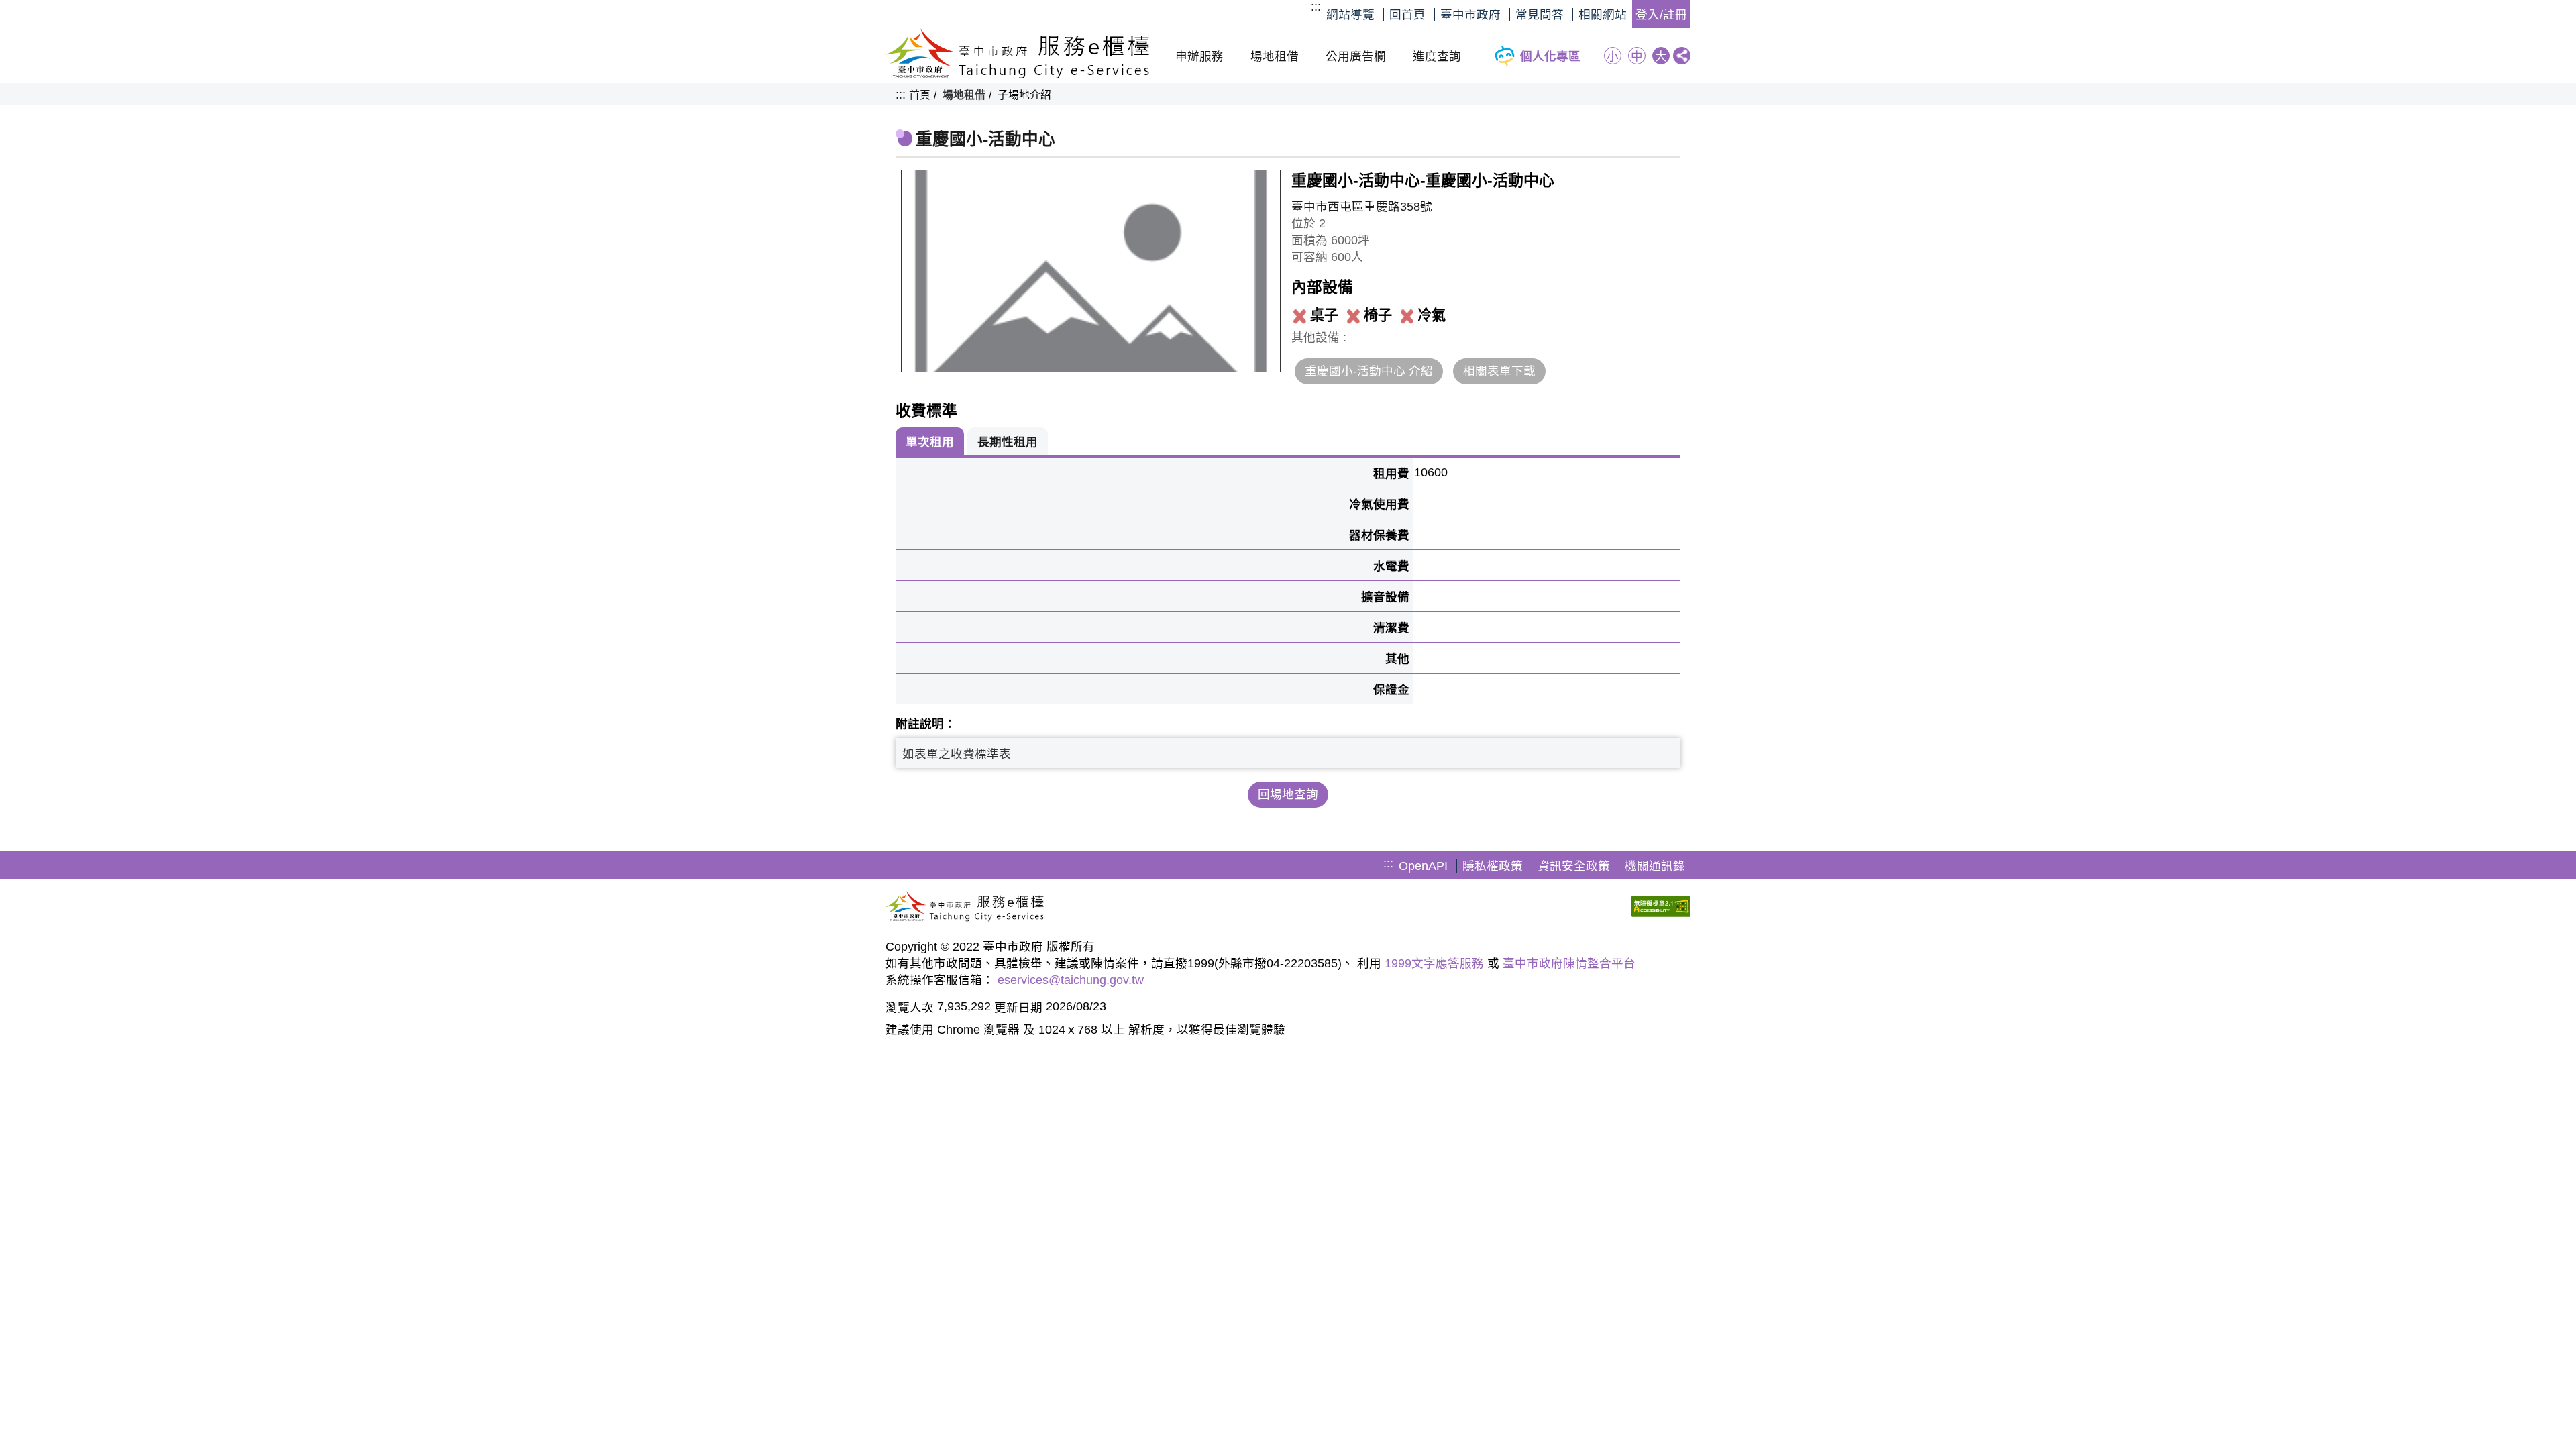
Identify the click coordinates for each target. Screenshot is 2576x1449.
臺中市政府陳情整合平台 (1569, 963)
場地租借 (1275, 56)
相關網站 (1603, 15)
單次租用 (930, 442)
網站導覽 (1350, 15)
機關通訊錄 (1655, 866)
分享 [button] (1682, 56)
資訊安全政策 (1574, 866)
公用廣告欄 (1356, 56)
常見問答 (1540, 15)
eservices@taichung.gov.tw (1071, 980)
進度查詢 (1437, 56)
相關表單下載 (1499, 371)
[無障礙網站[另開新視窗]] (1661, 908)
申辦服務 (1199, 56)
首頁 (920, 95)
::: (1316, 7)
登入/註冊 (1661, 15)
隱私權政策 (1493, 866)
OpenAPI (1423, 866)
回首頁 (1407, 15)
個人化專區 (1550, 56)
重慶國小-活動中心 (985, 139)
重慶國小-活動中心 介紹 (1369, 371)
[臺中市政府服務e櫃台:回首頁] (1018, 75)
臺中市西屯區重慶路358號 (1362, 207)
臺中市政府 (1470, 15)
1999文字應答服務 (1434, 963)
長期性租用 (1008, 442)
